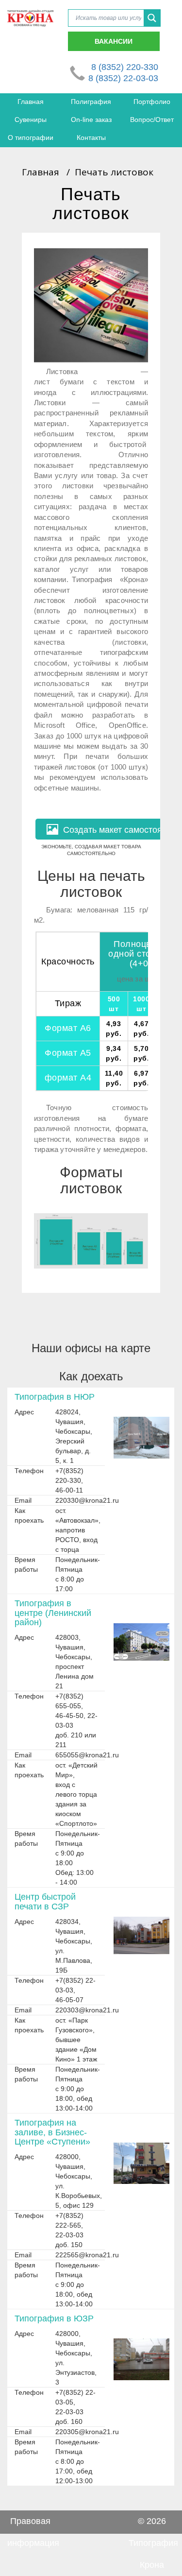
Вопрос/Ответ (152, 120)
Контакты (91, 137)
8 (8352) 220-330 (125, 67)
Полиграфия (91, 102)
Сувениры (31, 120)
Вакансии (114, 41)
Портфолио (152, 102)
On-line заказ (91, 120)
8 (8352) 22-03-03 (123, 78)
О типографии (31, 137)
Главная (31, 102)
